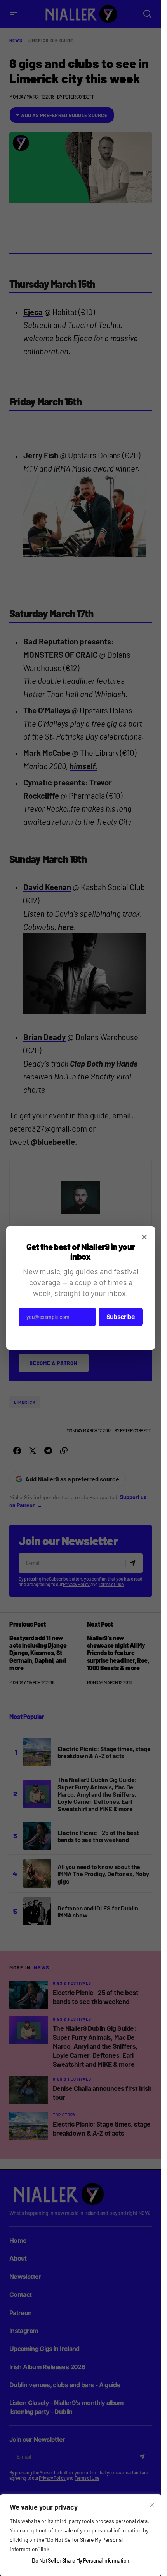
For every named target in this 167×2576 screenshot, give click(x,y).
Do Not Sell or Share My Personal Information (80, 2561)
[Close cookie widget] (152, 2505)
